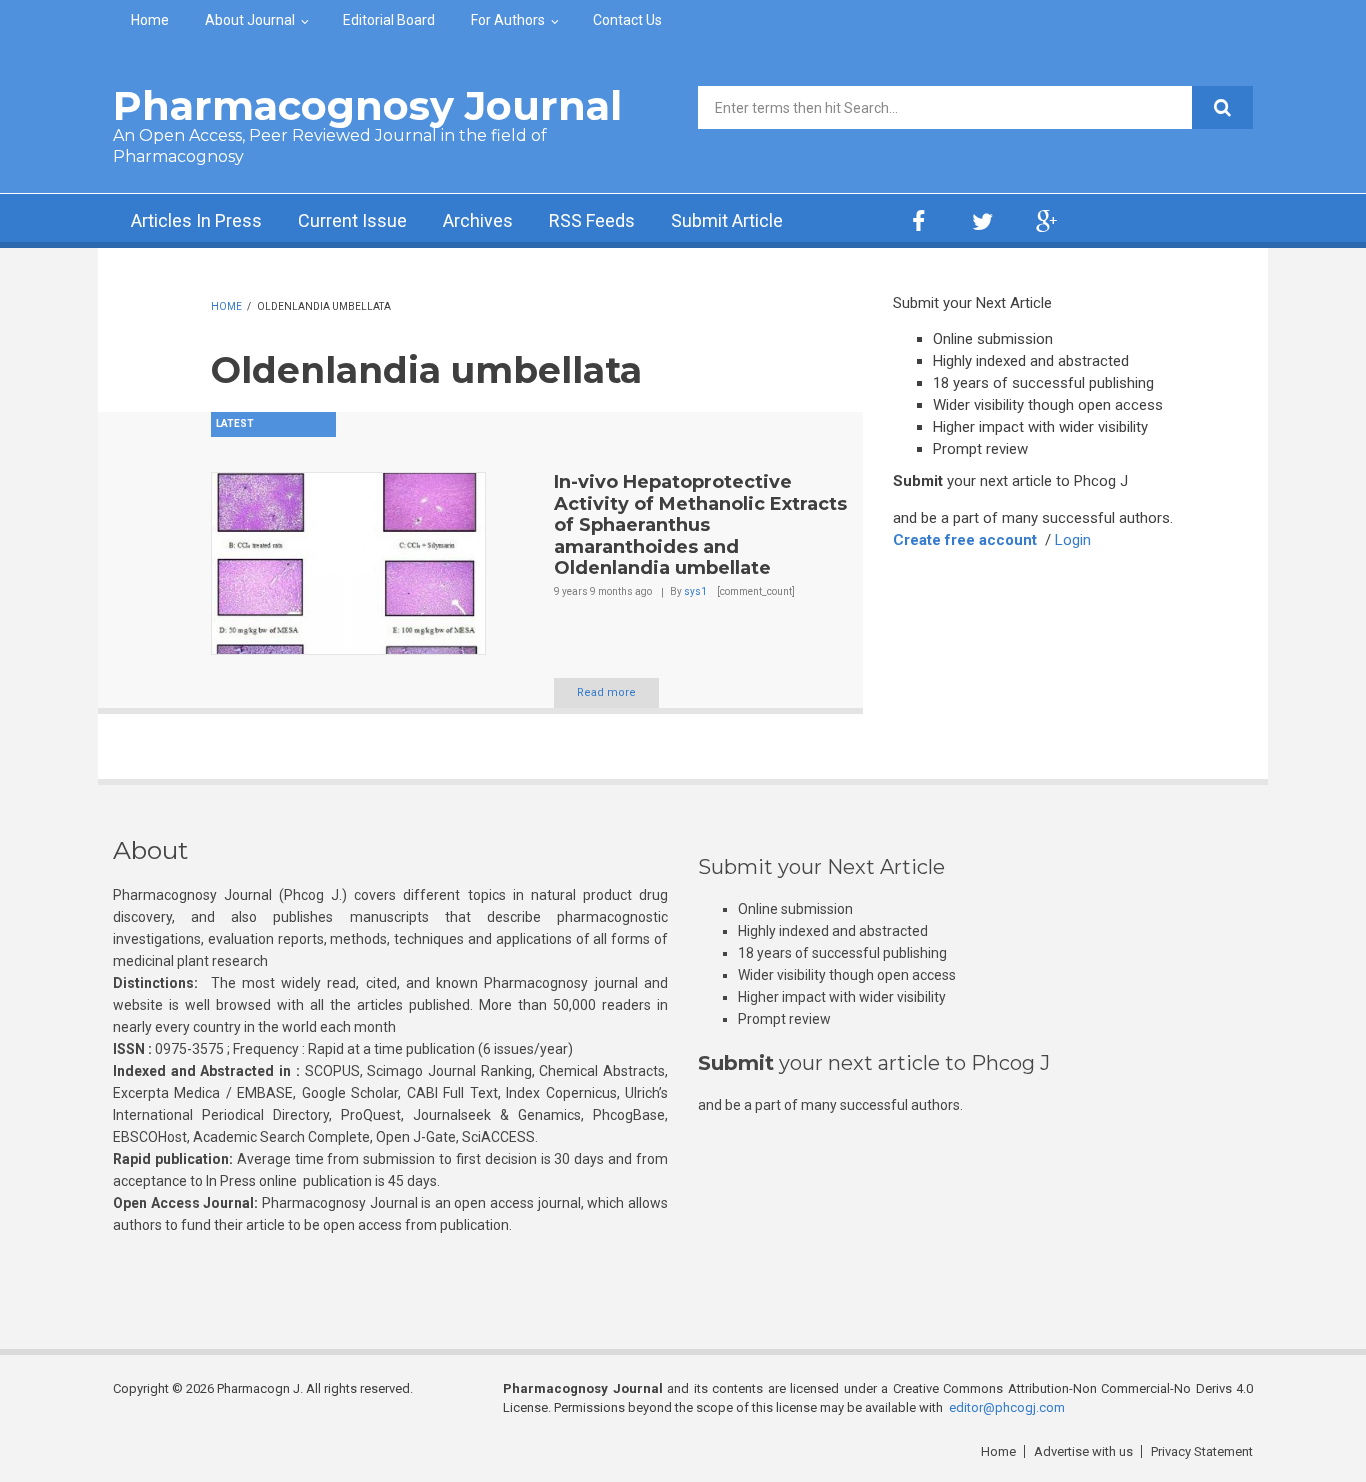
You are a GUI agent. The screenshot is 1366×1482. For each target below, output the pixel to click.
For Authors (508, 20)
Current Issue (352, 220)
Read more (606, 692)
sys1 (695, 591)
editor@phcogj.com (1007, 1407)
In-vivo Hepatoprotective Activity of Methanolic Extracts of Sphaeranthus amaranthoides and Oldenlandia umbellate (700, 525)
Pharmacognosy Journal (367, 105)
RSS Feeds (592, 220)
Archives (478, 220)
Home (150, 20)
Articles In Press (196, 220)
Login (1073, 540)
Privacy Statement (1202, 1451)
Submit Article (727, 220)
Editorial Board (389, 20)
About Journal (250, 20)
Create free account (965, 540)
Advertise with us (1083, 1451)
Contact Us (627, 20)
